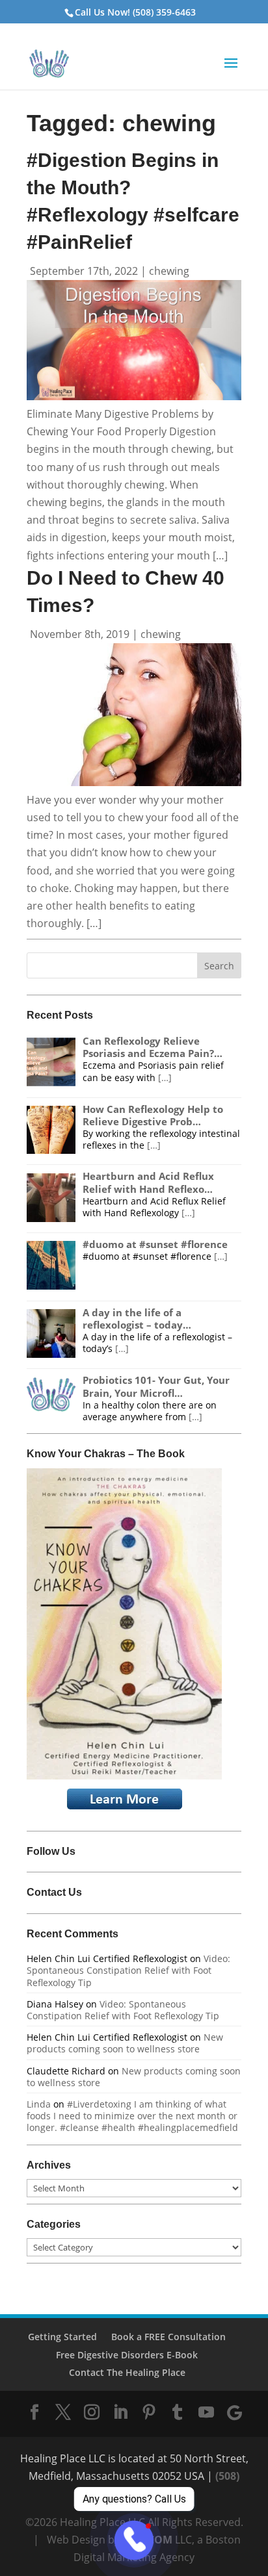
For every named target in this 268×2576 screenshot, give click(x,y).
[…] (165, 1078)
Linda (39, 2104)
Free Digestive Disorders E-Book (127, 2355)
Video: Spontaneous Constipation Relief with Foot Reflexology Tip (128, 1970)
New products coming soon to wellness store (125, 2043)
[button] (231, 71)
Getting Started (62, 2337)
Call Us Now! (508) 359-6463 (135, 12)
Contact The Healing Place (127, 2372)
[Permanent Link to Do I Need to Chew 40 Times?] (134, 782)
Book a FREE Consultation (168, 2337)
